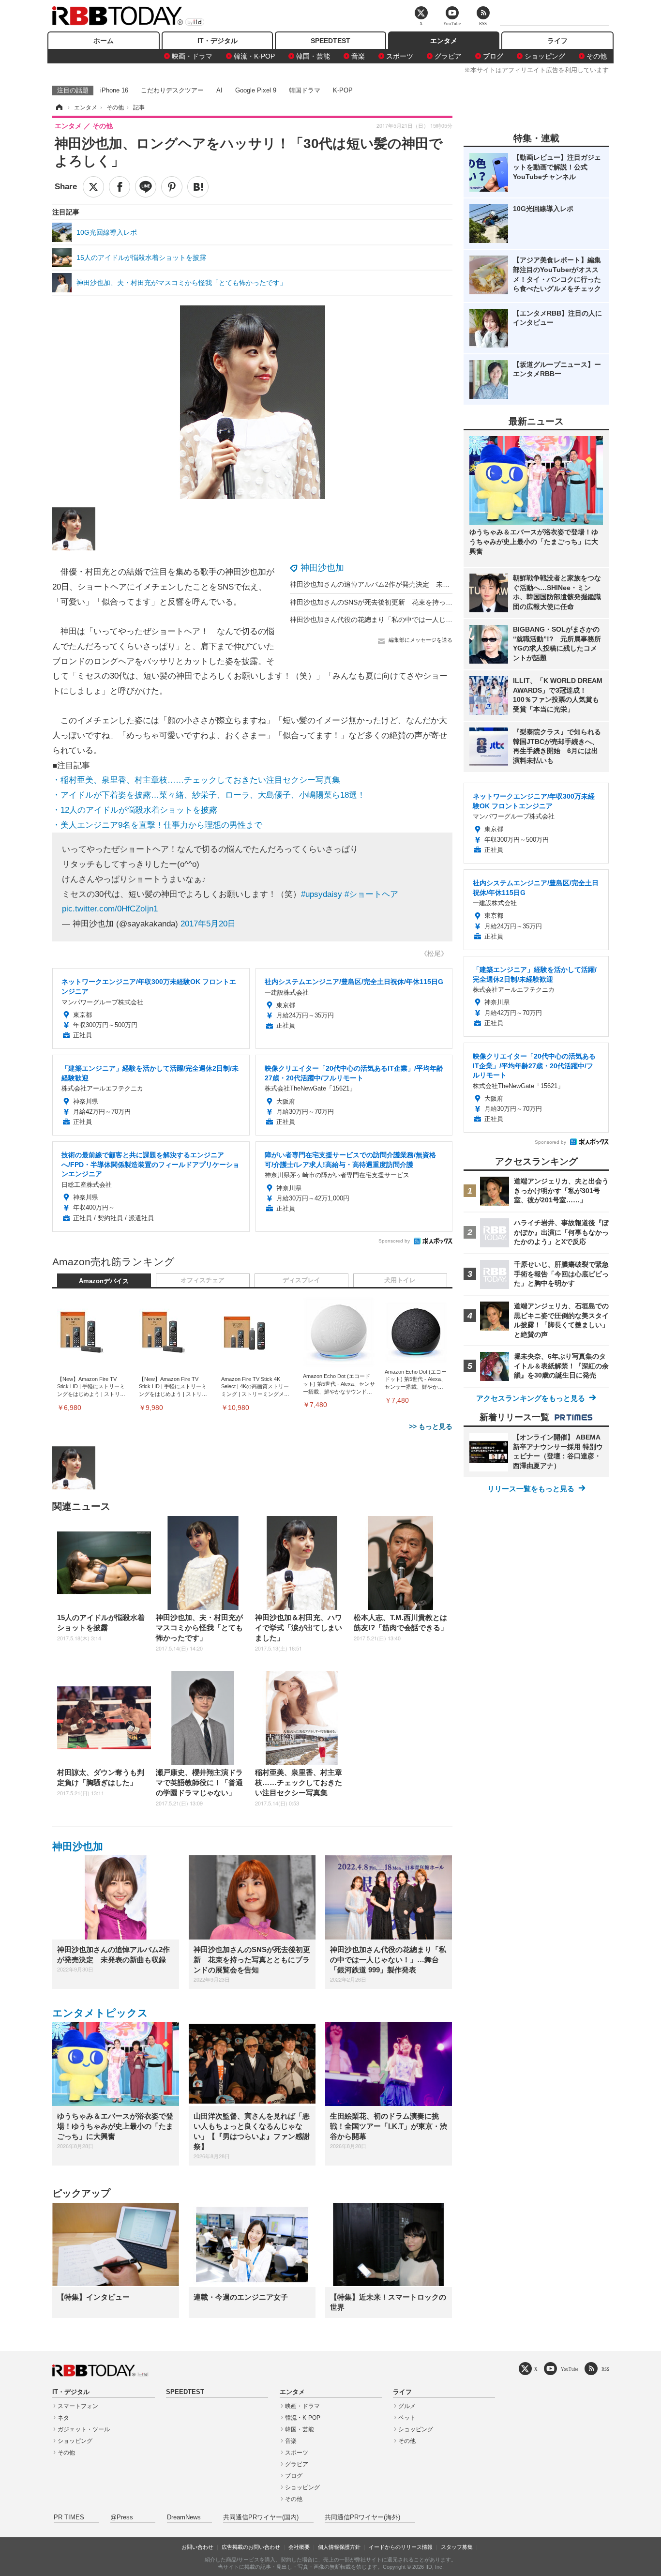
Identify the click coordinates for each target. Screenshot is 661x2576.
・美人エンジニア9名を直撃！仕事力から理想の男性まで (157, 825)
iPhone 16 (114, 90)
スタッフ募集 (457, 2547)
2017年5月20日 (208, 924)
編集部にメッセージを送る (421, 640)
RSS (605, 2369)
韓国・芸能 (313, 56)
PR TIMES (69, 2517)
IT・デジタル (218, 41)
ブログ (493, 56)
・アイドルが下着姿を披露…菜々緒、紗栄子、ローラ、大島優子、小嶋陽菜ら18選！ (209, 795)
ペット (407, 2418)
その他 (597, 56)
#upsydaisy (322, 894)
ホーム (104, 41)
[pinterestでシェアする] (172, 187)
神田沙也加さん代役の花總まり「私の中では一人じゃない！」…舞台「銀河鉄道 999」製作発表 (436, 620)
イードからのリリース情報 (401, 2547)
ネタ (63, 2418)
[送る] (146, 187)
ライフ (557, 41)
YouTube (570, 2369)
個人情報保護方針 (339, 2547)
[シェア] (120, 187)
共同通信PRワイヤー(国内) (261, 2517)
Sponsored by (394, 1241)
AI (219, 90)
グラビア (448, 56)
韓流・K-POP (254, 56)
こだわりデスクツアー (172, 90)
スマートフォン (78, 2406)
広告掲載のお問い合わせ (251, 2547)
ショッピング (545, 56)
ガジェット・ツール (84, 2429)
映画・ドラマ (192, 56)
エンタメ (444, 41)
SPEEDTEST (330, 41)
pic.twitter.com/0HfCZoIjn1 (110, 909)
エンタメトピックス (100, 2013)
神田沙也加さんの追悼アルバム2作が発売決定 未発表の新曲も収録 (393, 584)
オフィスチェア (203, 1280)
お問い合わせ (197, 2547)
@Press (122, 2517)
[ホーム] (59, 107)
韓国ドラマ (305, 90)
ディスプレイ (301, 1280)
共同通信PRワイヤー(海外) (362, 2517)
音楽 (358, 56)
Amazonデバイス (104, 1281)
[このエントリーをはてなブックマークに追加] (198, 187)
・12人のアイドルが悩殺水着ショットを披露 (135, 810)
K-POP (343, 90)
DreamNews (184, 2517)
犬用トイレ (400, 1280)
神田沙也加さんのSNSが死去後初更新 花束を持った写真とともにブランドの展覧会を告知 (429, 602)
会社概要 (299, 2547)
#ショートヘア (371, 894)
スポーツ (400, 56)
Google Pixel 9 (256, 90)
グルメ (407, 2406)
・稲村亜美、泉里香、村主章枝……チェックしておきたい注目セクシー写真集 (196, 780)
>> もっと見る (431, 1426)
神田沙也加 (322, 568)
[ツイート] (93, 187)
